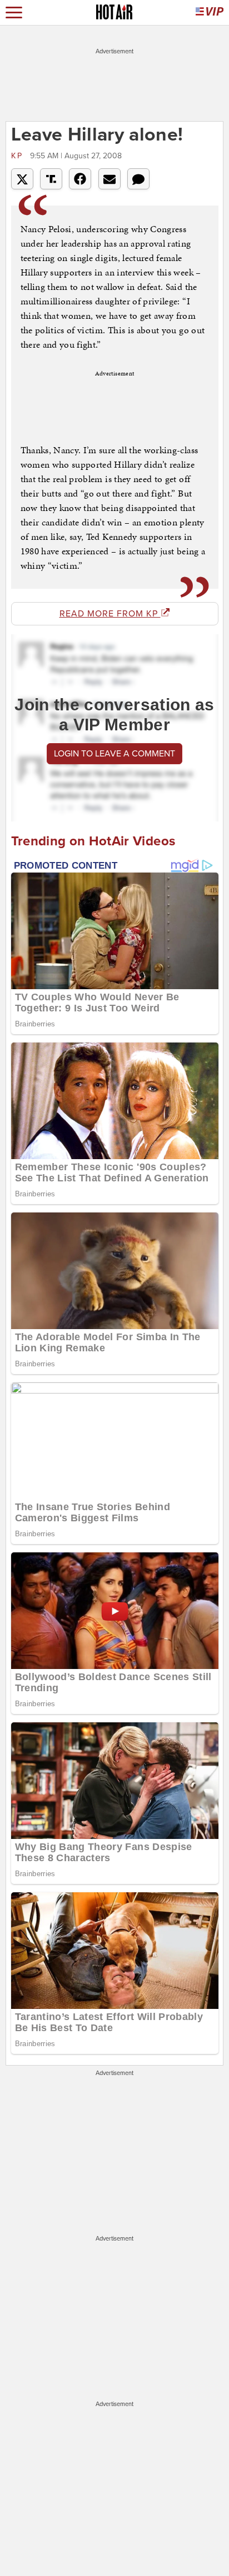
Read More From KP (110, 614)
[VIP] (210, 12)
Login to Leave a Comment (114, 754)
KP (19, 156)
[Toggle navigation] (14, 12)
